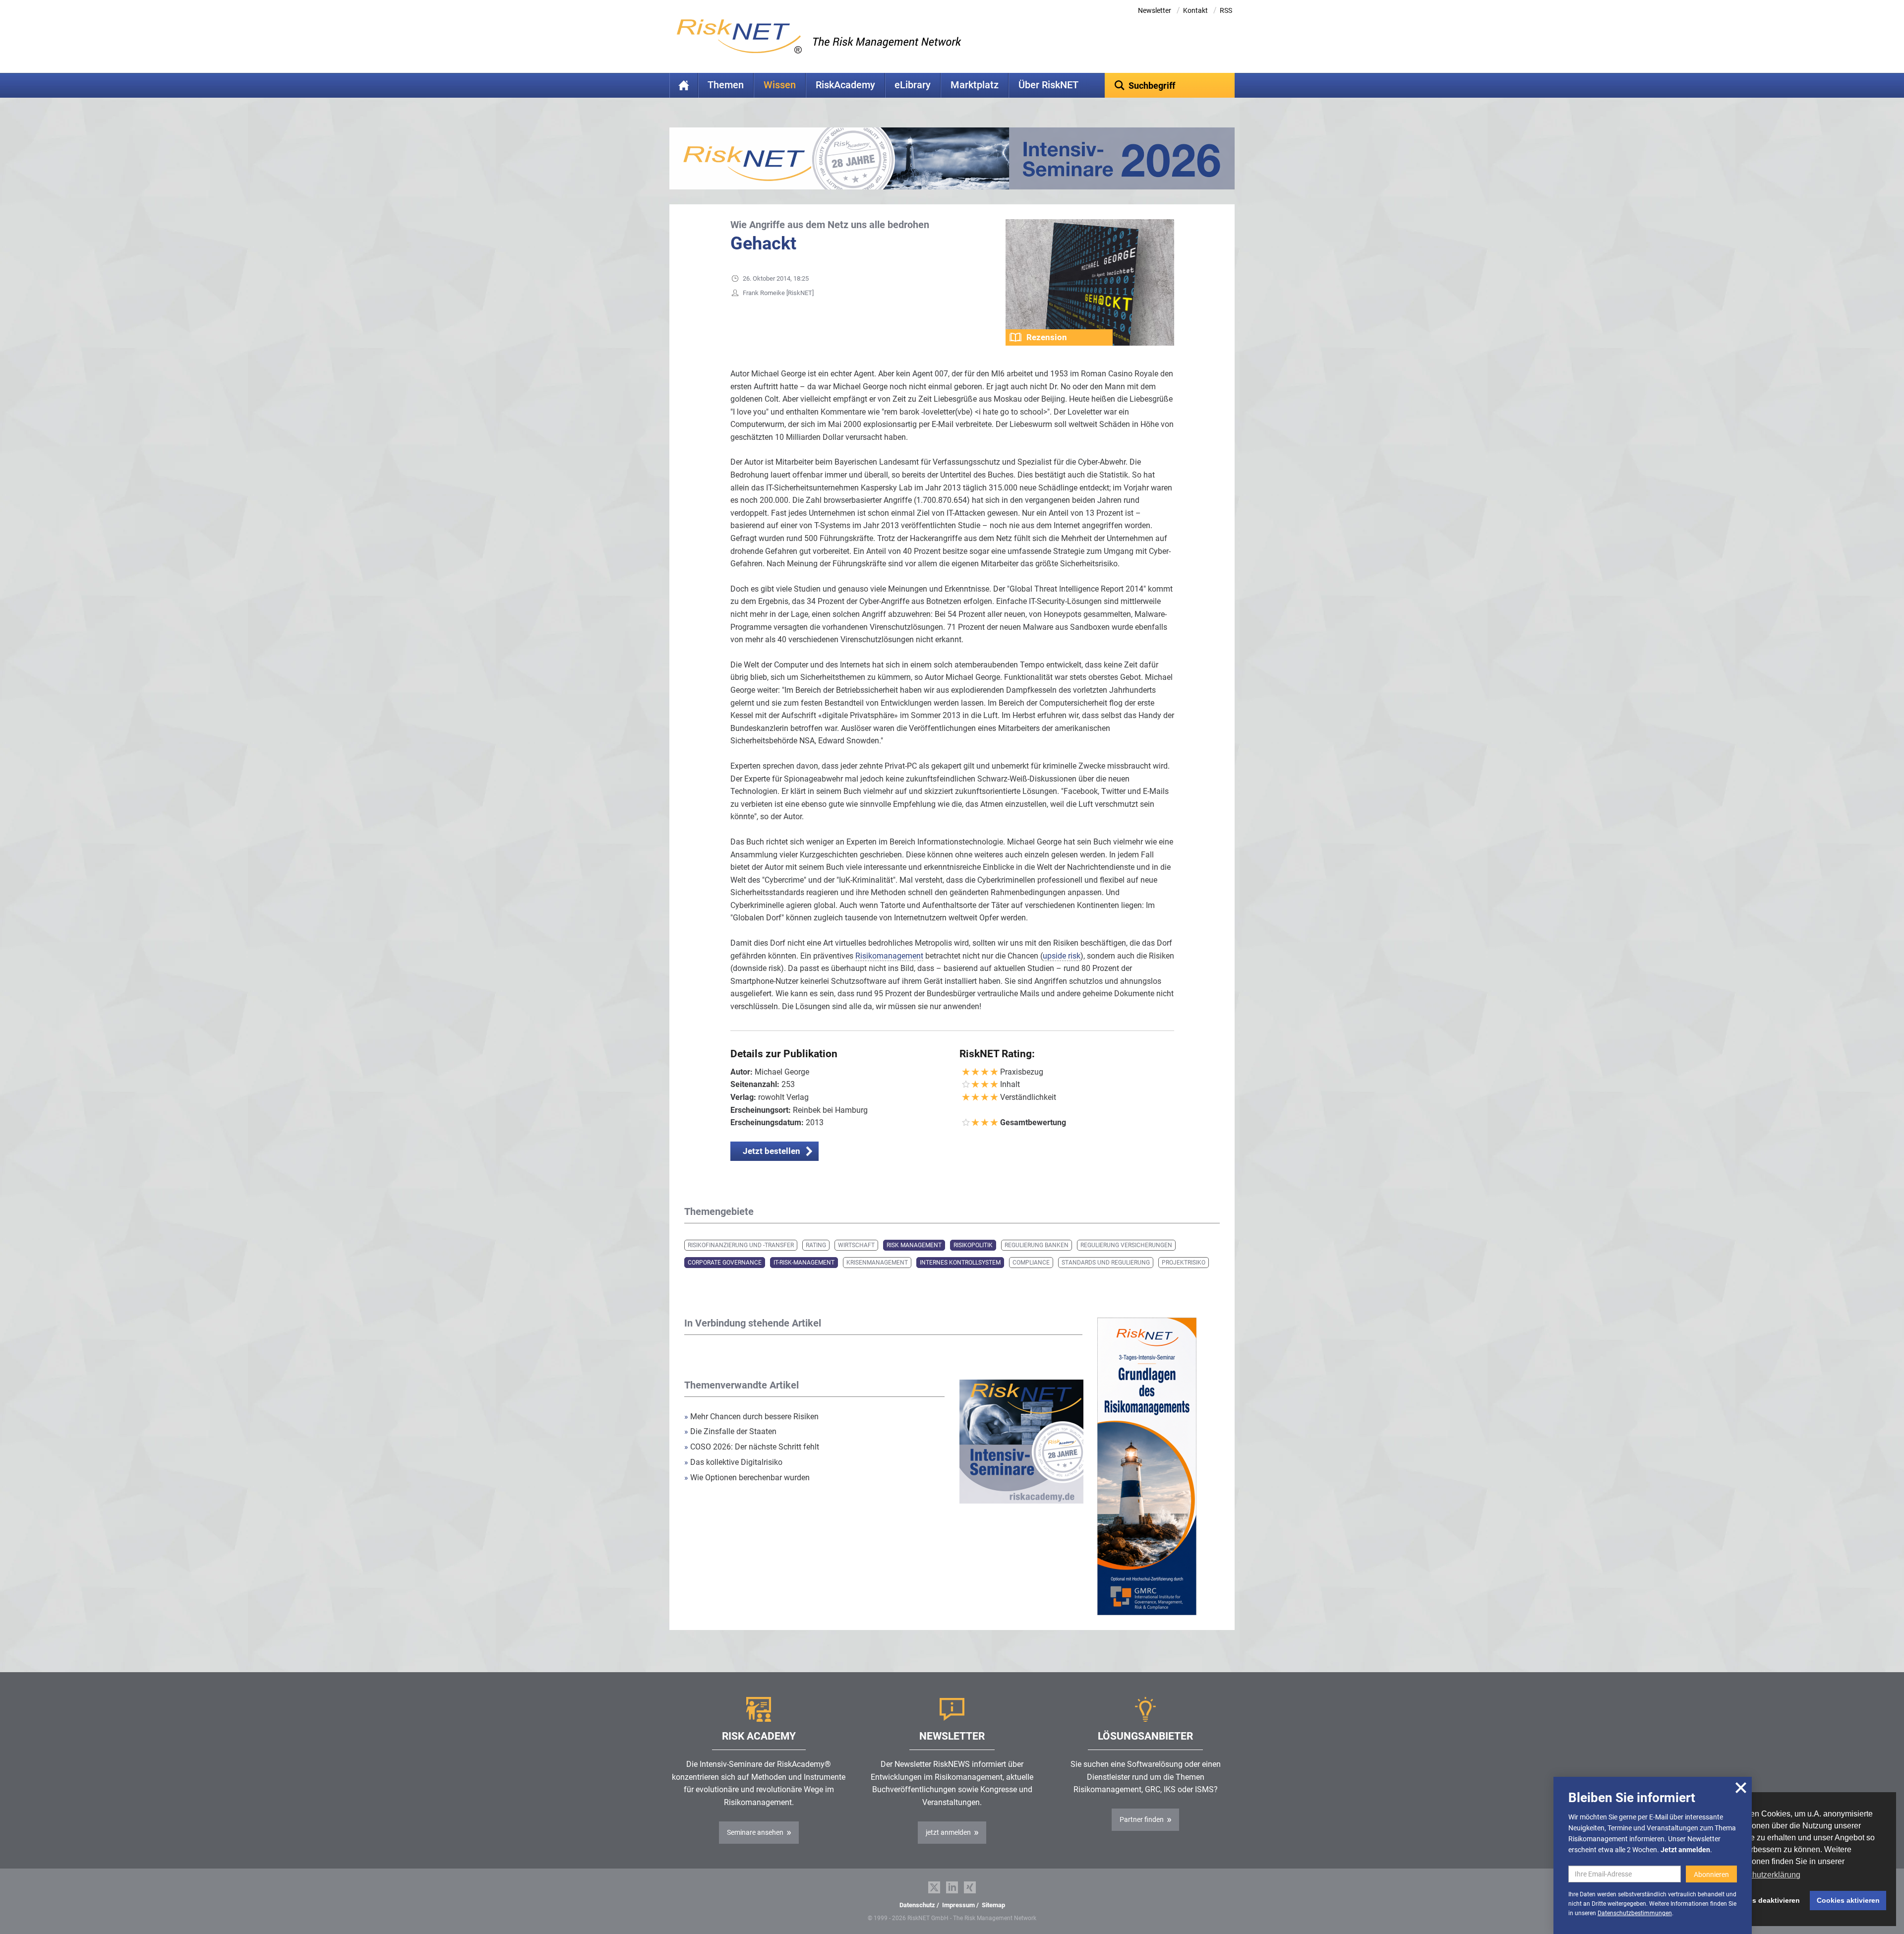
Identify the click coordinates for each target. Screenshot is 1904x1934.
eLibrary (913, 85)
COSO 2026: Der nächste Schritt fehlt (752, 1447)
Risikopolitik (973, 1245)
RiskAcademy (845, 85)
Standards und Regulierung (1106, 1263)
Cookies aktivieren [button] (1848, 1900)
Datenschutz (917, 1905)
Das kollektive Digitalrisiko (733, 1462)
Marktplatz (975, 85)
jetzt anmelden (948, 1832)
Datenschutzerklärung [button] (1762, 1875)
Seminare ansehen (755, 1832)
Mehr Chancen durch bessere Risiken (751, 1417)
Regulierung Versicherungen (1126, 1245)
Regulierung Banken (1037, 1245)
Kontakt (1195, 10)
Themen (726, 85)
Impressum (958, 1905)
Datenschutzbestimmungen (1635, 1913)
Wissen (780, 85)
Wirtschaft (856, 1245)
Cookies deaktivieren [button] (1764, 1900)
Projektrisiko (1184, 1263)
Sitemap (993, 1905)
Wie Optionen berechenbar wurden (747, 1478)
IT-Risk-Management (804, 1263)
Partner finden (1142, 1819)
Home (684, 85)
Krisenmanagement (877, 1263)
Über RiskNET (1048, 85)
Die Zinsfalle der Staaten (731, 1431)
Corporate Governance (725, 1263)
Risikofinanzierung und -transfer (741, 1245)
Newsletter (1155, 10)
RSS (1226, 10)
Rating (816, 1245)
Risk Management (914, 1245)
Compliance (1031, 1263)
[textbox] (1170, 85)
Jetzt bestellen (772, 1151)
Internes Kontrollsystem (960, 1263)
